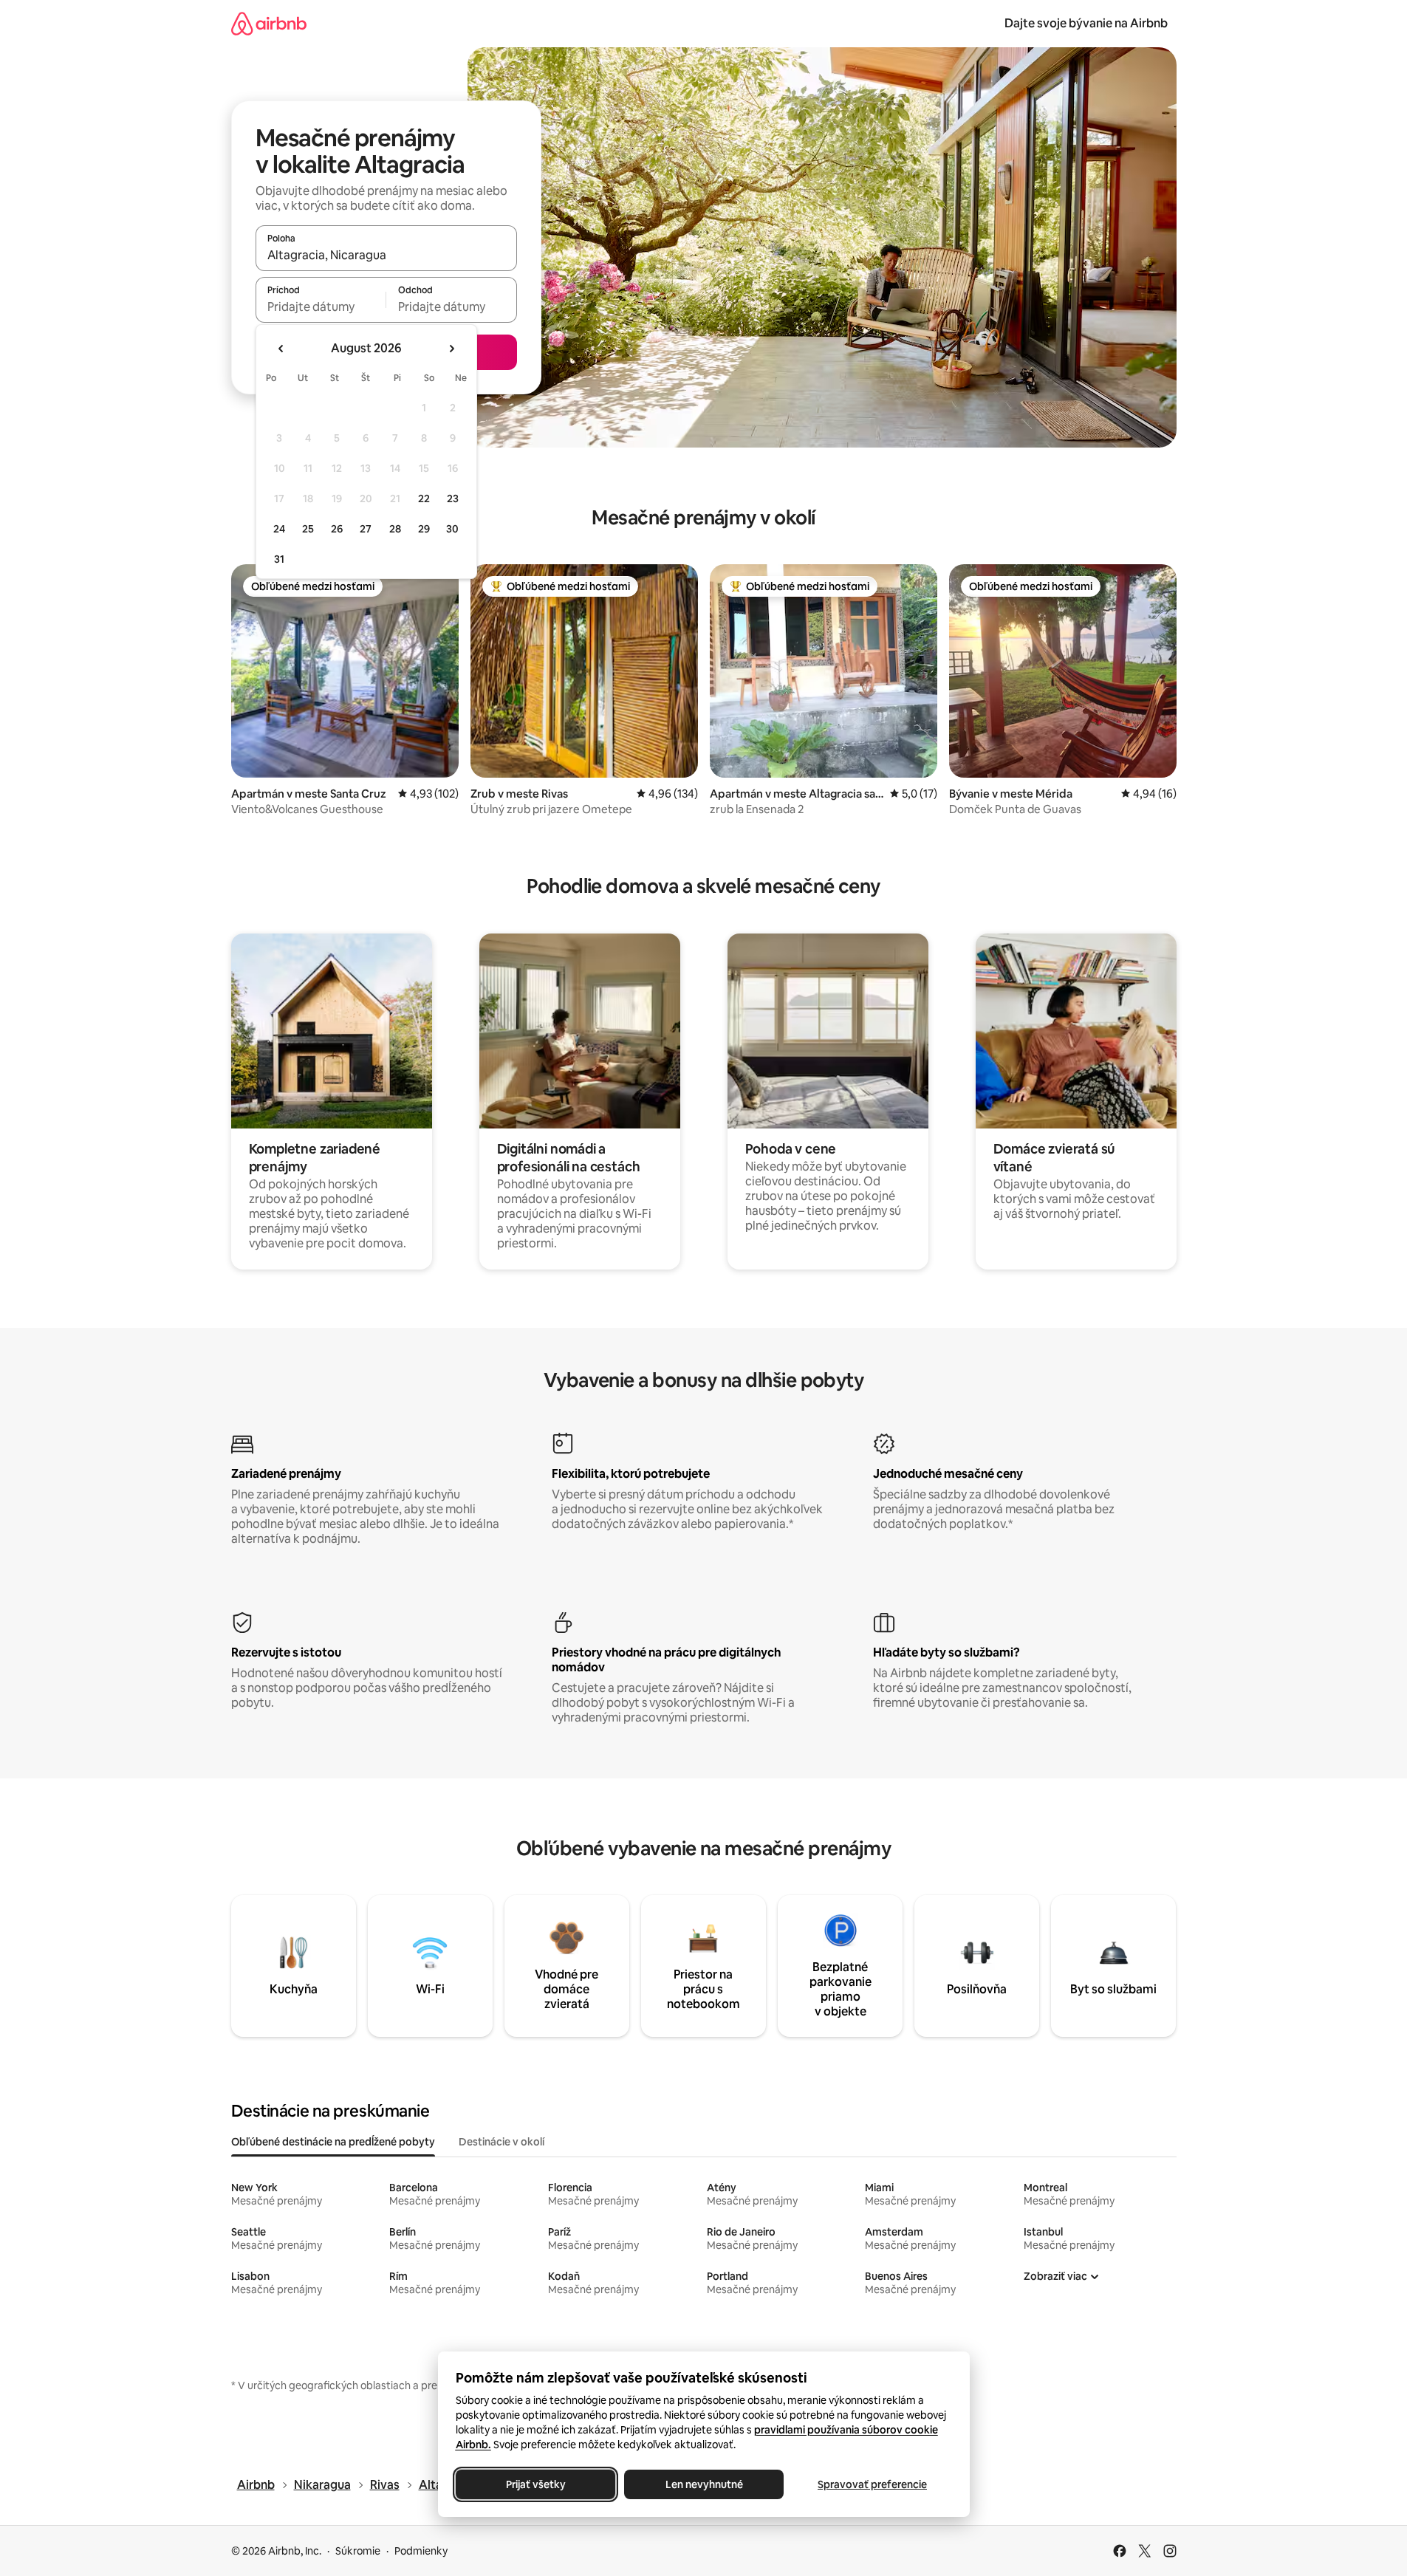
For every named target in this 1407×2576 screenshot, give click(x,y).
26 (337, 529)
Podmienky (421, 2551)
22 (424, 499)
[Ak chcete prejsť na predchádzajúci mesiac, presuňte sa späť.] (281, 349)
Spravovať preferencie (872, 2484)
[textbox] (321, 306)
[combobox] (386, 255)
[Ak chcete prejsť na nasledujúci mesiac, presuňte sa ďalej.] (451, 349)
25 (308, 529)
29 (424, 529)
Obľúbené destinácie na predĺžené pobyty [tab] (333, 2142)
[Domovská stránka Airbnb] (269, 23)
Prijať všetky (535, 2484)
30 (452, 529)
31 (279, 559)
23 (453, 499)
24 (279, 529)
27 (366, 529)
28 (395, 529)
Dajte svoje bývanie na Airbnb (1086, 23)
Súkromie (358, 2551)
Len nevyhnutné (703, 2484)
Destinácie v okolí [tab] (501, 2142)
